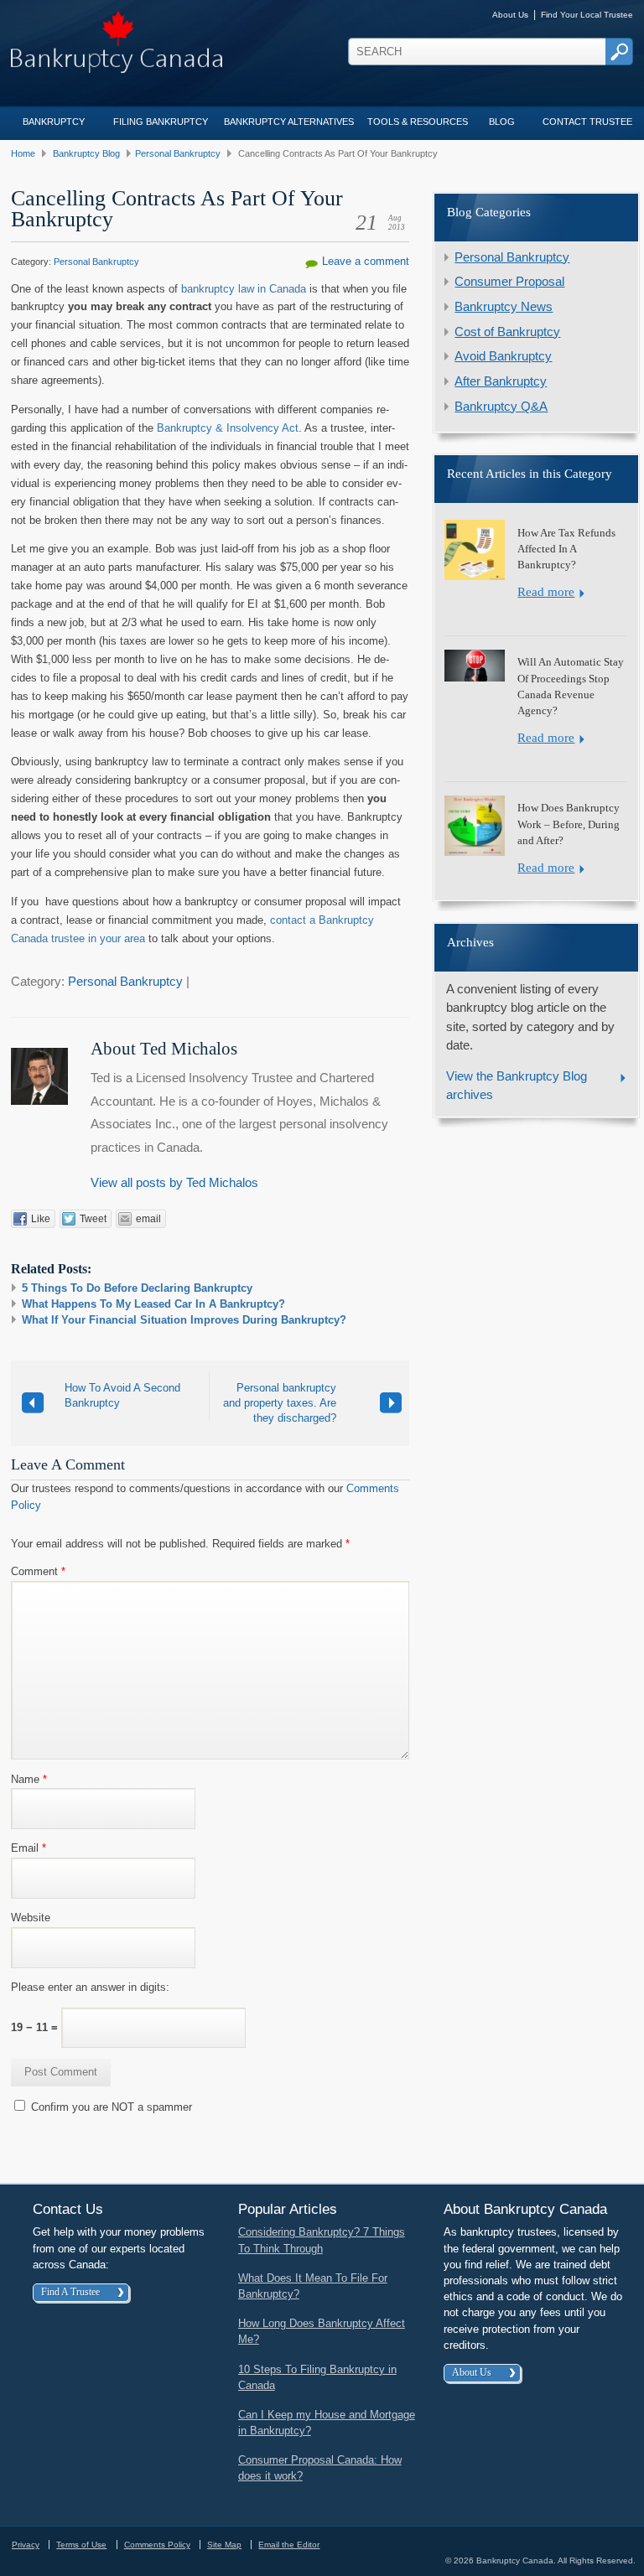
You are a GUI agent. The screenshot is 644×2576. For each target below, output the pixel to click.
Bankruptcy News (504, 307)
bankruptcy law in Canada (244, 289)
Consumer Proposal (509, 282)
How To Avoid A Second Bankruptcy (122, 1395)
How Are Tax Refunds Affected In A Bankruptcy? (566, 549)
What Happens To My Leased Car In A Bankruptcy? (153, 1304)
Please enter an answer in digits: (90, 1987)
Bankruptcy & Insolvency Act (228, 428)
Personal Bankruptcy (178, 153)
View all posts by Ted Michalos (174, 1183)
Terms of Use (81, 2545)
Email (29, 1848)
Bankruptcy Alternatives (289, 122)
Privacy (26, 2545)
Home (23, 153)
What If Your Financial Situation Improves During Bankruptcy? (184, 1320)
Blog (502, 122)
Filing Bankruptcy (161, 122)
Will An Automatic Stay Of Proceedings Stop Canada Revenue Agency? (571, 687)
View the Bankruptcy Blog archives (517, 1086)
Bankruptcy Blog (86, 153)
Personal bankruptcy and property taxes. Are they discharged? (280, 1403)
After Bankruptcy (501, 381)
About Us (510, 15)
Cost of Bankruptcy (507, 332)
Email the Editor (289, 2545)
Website (31, 1918)
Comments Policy (157, 2545)
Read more (546, 592)
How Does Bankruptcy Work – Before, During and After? (569, 824)
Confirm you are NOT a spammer (110, 2107)
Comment (38, 1571)
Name (29, 1779)
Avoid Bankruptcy (503, 356)
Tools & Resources (418, 122)
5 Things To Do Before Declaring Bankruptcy (137, 1288)
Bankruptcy (54, 122)
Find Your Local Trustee (587, 15)
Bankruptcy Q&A (501, 407)
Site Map (224, 2545)
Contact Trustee (587, 122)
